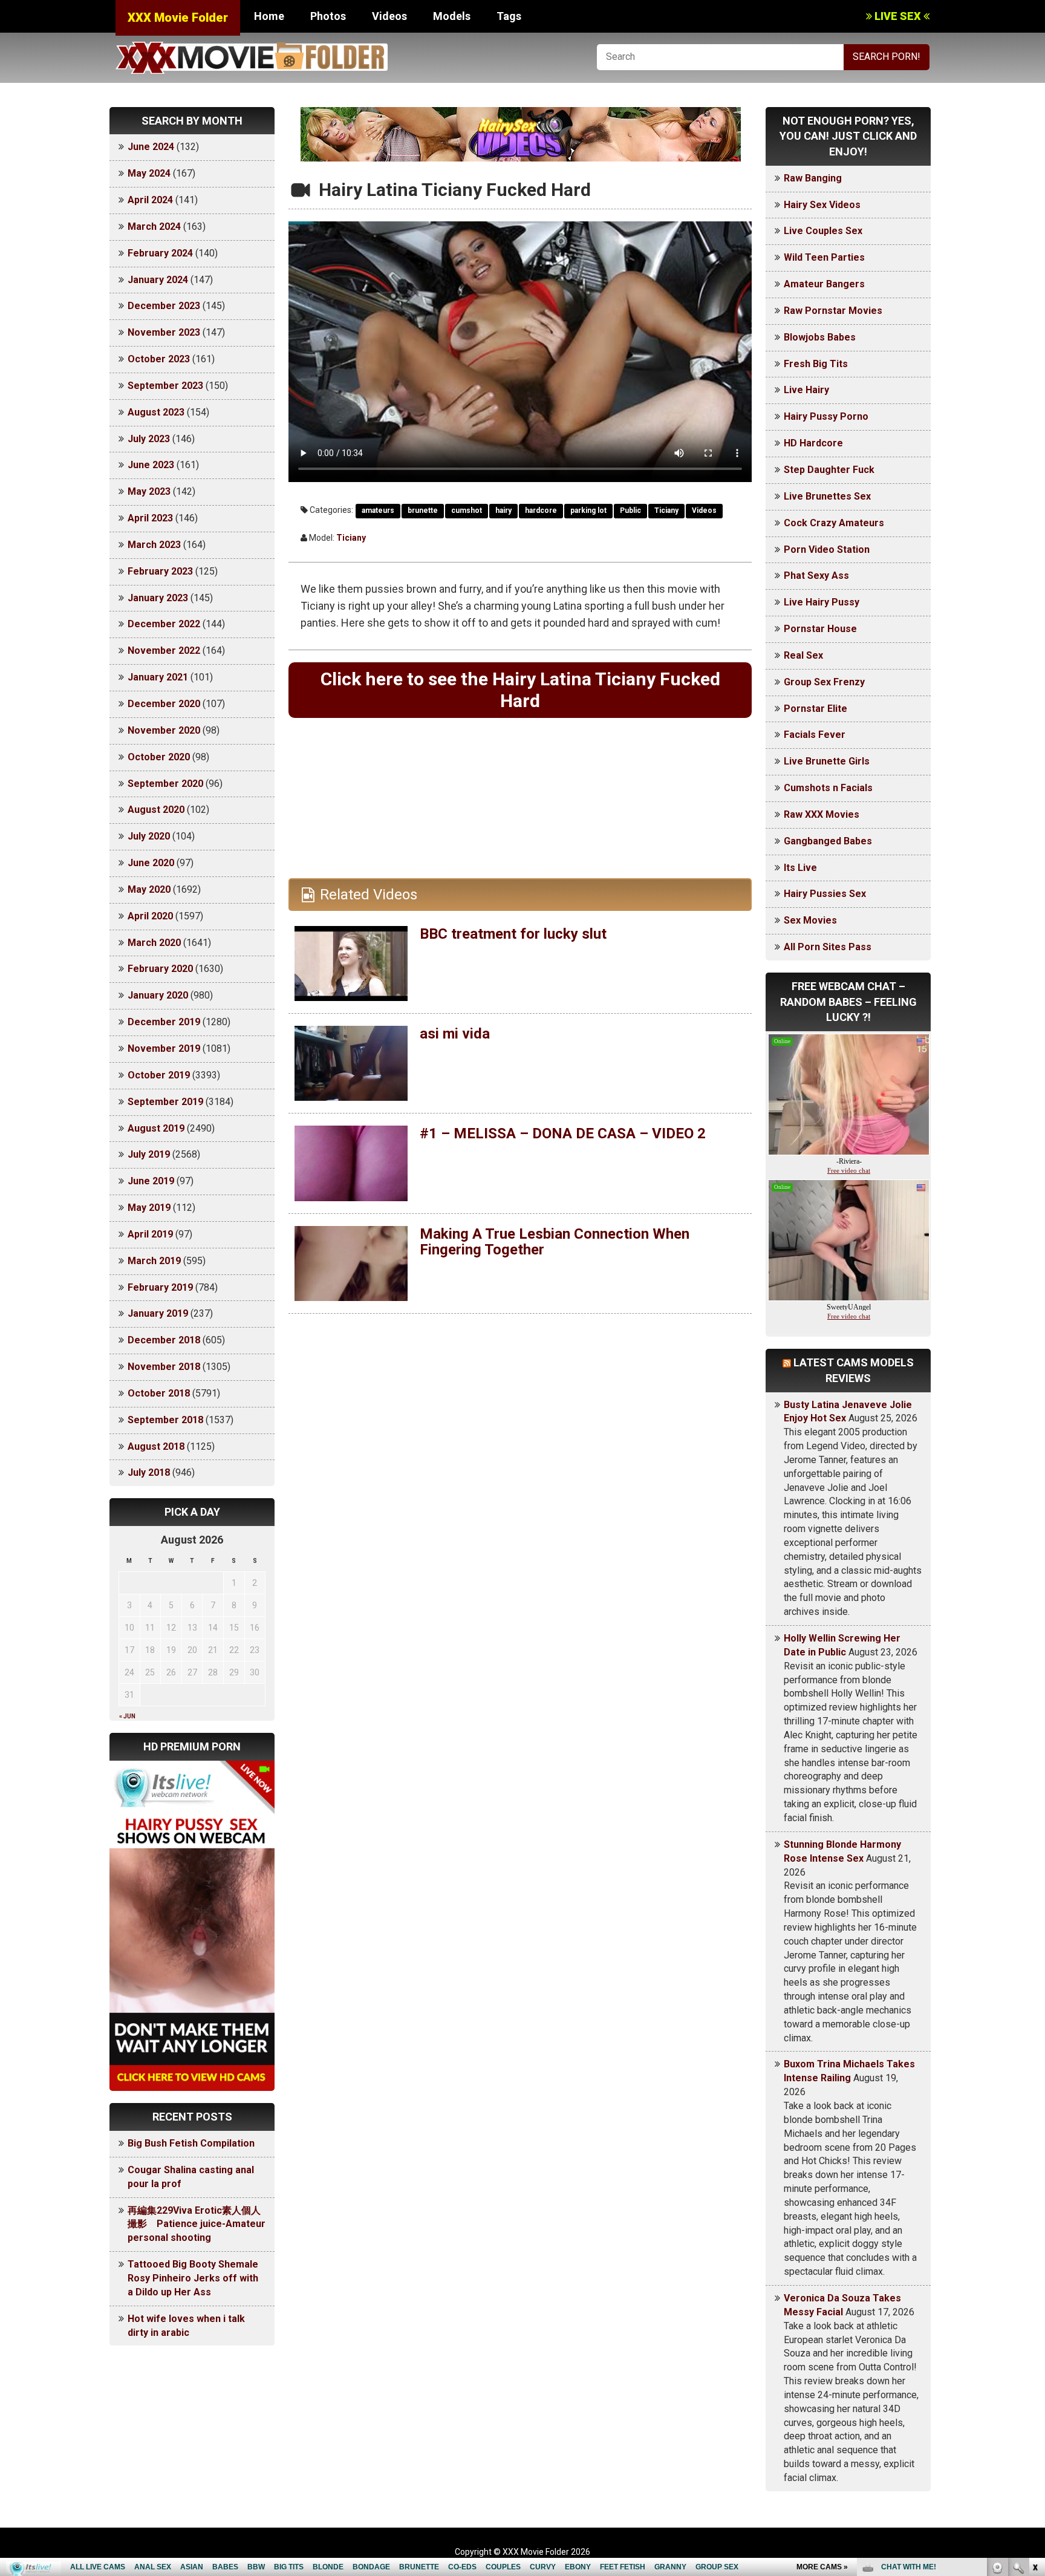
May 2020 (149, 889)
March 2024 (154, 227)
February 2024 (160, 253)
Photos (328, 16)
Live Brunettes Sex (827, 496)
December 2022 (164, 624)
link (1034, 2387)
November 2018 (164, 1367)
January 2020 (158, 995)
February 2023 (160, 571)
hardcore (541, 510)
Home (269, 16)
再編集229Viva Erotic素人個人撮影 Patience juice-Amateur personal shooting (197, 2224)
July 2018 (149, 1472)
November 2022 (164, 651)
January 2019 (158, 1313)
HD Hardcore (813, 443)
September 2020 (165, 784)
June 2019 (151, 1181)
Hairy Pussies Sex (825, 894)
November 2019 (164, 1048)
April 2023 (150, 518)
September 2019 (165, 1102)
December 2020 (164, 704)
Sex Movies (810, 920)
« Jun (127, 1716)
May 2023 (149, 491)
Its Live (800, 868)
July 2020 (149, 836)
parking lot (588, 510)
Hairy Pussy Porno (826, 416)
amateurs (378, 510)
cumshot (467, 510)
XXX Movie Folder (178, 18)
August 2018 (156, 1446)
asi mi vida (455, 1034)
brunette (423, 510)
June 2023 (151, 465)
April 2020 (150, 916)
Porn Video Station (827, 549)
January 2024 (158, 280)
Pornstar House (820, 629)
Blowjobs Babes (820, 337)
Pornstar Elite (815, 709)
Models (452, 16)
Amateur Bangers (824, 284)
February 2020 (160, 969)
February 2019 (160, 1287)
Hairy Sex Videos (822, 205)
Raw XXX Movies (822, 814)
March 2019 (154, 1261)
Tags (509, 16)
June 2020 (151, 863)
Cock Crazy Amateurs (834, 523)
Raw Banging (813, 178)
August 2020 (156, 810)
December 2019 (164, 1022)
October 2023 (159, 359)
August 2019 (156, 1128)
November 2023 (164, 332)
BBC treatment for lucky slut (513, 934)
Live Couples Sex (823, 231)
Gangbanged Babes (828, 841)
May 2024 (149, 173)
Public (630, 510)
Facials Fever (815, 735)
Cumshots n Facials (828, 788)
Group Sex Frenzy (824, 682)
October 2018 (159, 1393)
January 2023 (158, 598)
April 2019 (150, 1234)
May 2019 (149, 1208)
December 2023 (164, 306)
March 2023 (154, 545)
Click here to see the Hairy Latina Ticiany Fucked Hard (520, 690)
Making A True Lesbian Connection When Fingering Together (555, 1242)
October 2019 (159, 1075)
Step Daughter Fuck (829, 470)
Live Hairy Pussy (822, 602)
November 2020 (164, 730)
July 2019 (149, 1154)
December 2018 (164, 1340)
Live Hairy (806, 390)
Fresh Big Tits (816, 364)
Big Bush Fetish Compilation (191, 2143)
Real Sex (803, 655)
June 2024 (151, 147)
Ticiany (666, 510)
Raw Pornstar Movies (833, 311)
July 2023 (149, 439)
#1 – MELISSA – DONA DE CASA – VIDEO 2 (563, 1133)
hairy (503, 510)
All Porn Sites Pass (828, 947)
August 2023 (156, 412)
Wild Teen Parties (824, 257)
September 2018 (165, 1420)
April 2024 (150, 200)
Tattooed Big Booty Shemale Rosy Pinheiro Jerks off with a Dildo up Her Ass (193, 2278)
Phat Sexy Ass (816, 576)
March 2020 (154, 943)
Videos (389, 16)
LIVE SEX (898, 16)
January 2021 (158, 677)
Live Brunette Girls (827, 761)
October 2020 (159, 757)
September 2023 (165, 386)
